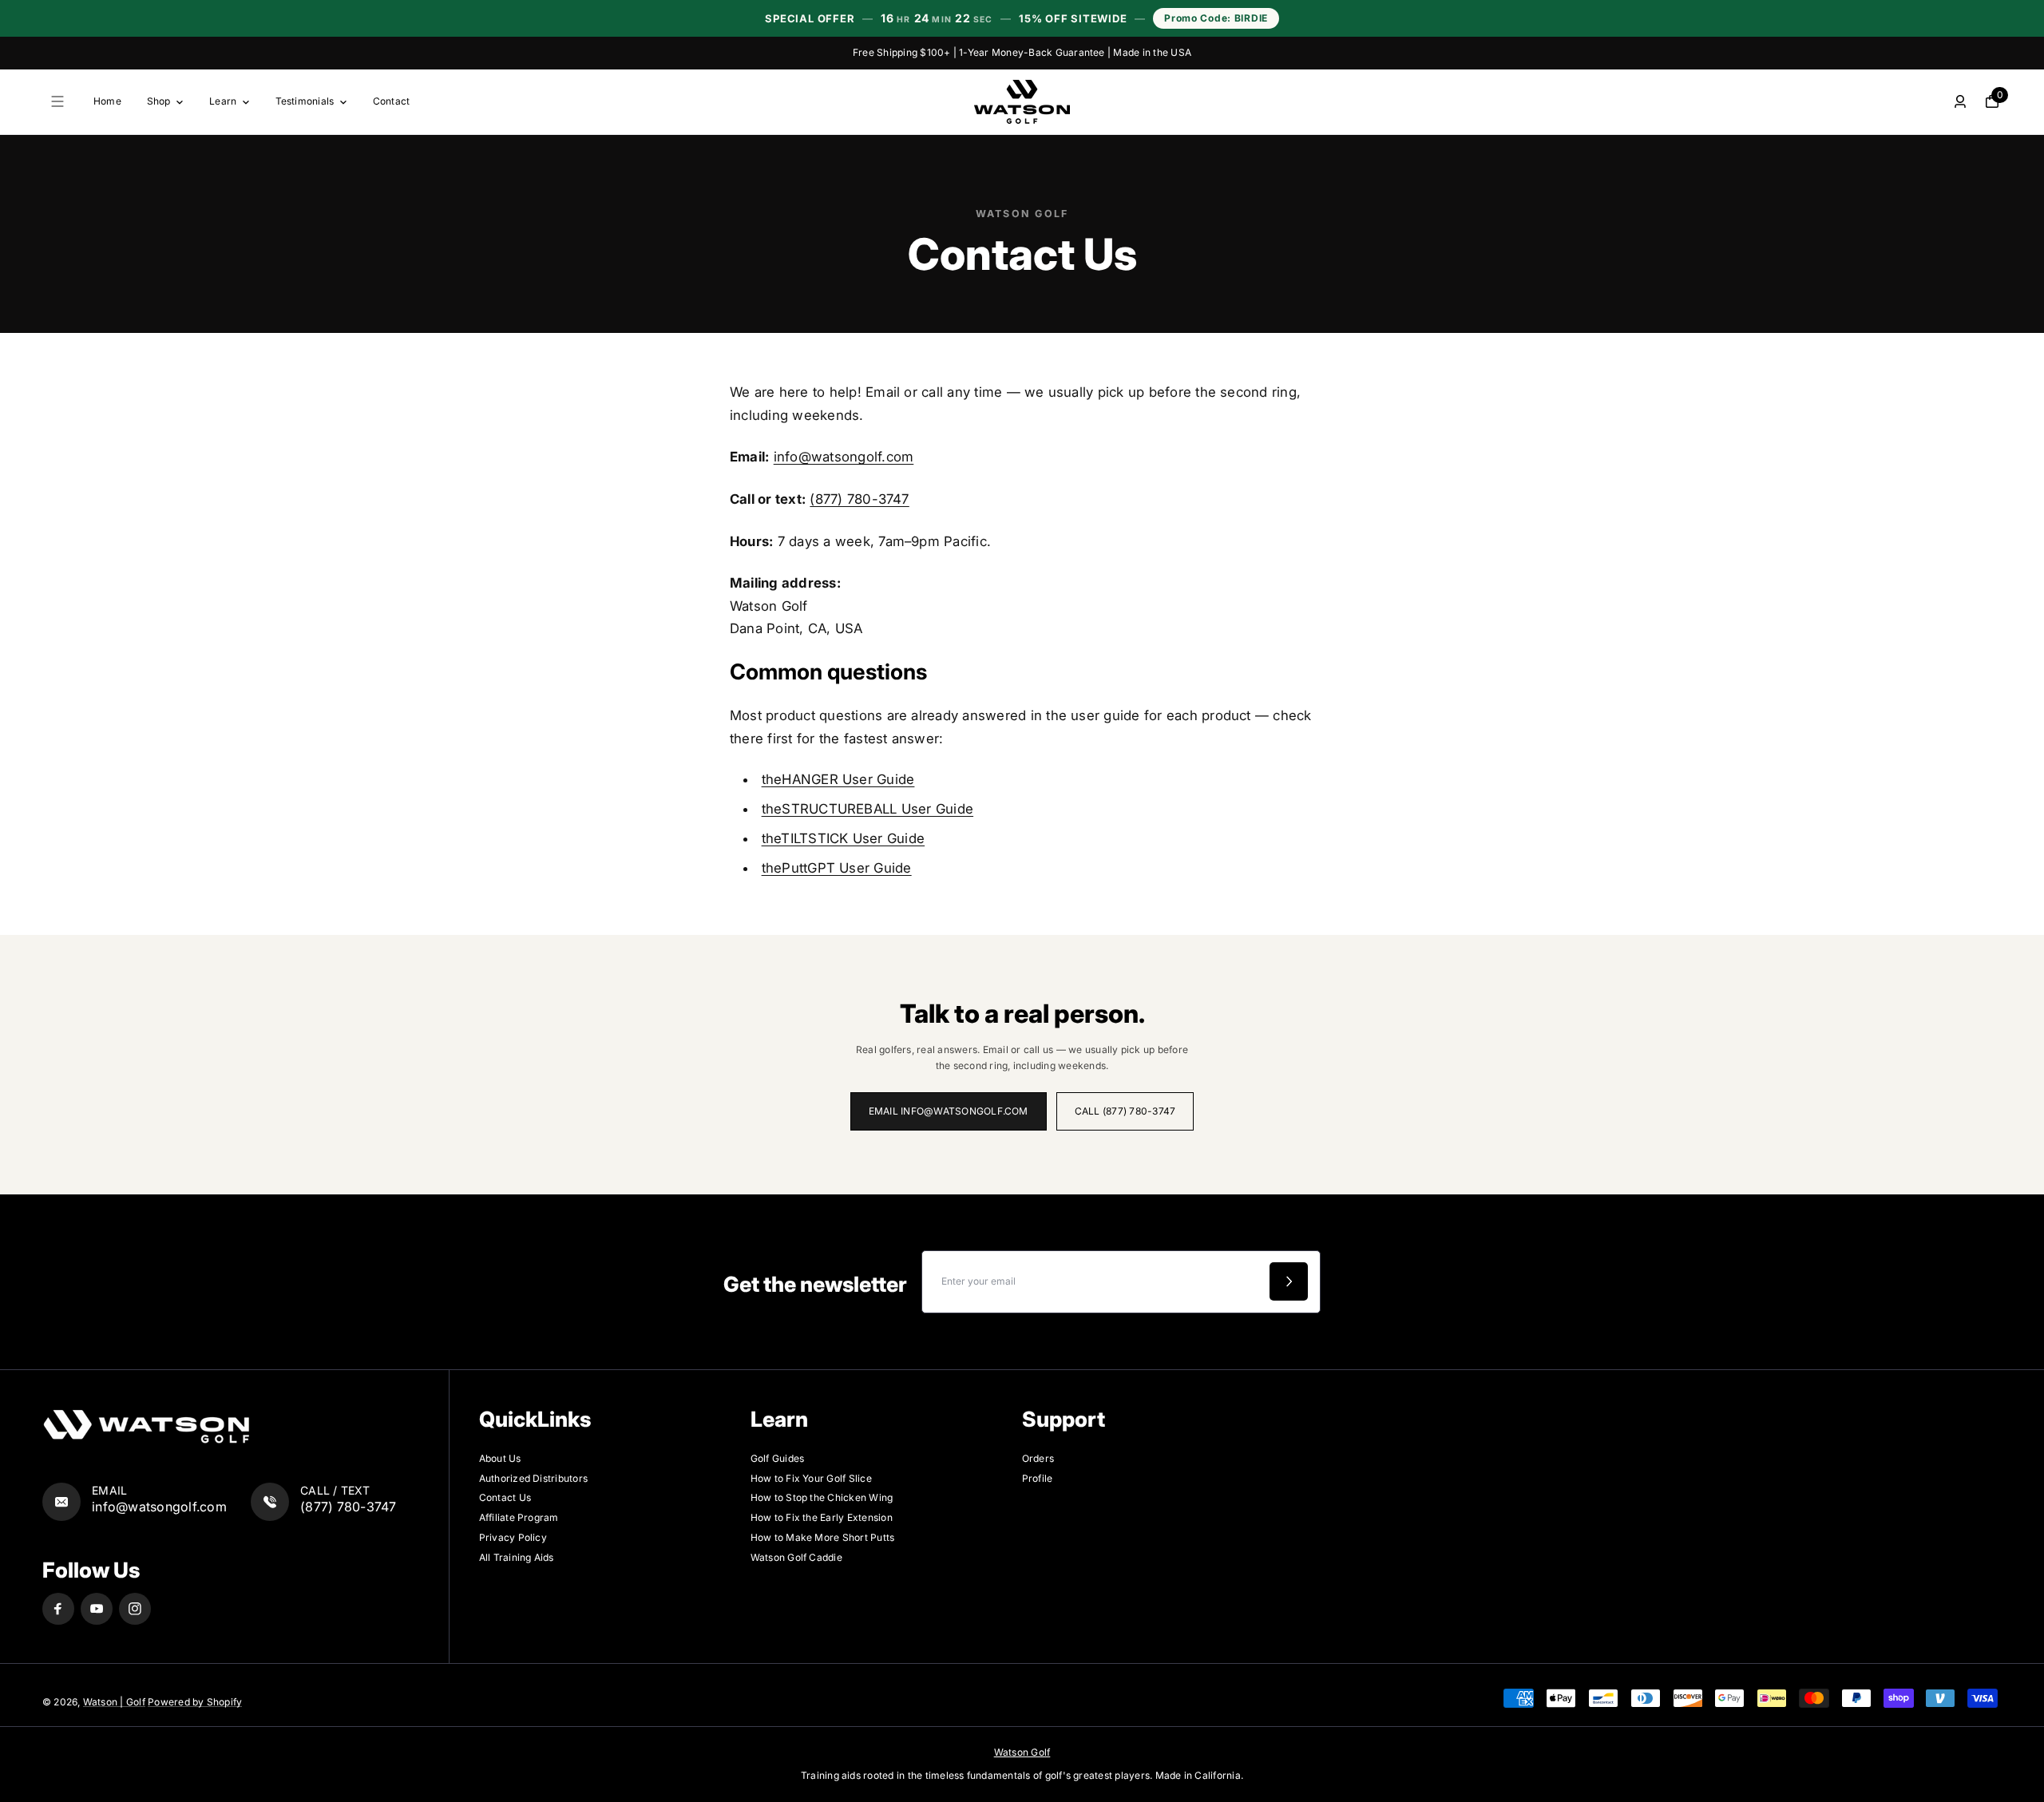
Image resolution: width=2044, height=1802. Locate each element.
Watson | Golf (114, 1702)
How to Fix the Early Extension (822, 1517)
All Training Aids (517, 1557)
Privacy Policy (513, 1537)
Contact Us (505, 1497)
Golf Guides (778, 1458)
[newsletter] (1289, 1281)
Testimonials (305, 101)
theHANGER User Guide (838, 779)
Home (107, 101)
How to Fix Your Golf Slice (811, 1478)
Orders (1038, 1458)
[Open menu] (57, 101)
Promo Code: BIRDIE (1216, 18)
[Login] (1960, 101)
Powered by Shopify (195, 1702)
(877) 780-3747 (859, 499)
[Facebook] (58, 1609)
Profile (1038, 1478)
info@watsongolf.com (844, 457)
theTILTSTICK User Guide (844, 838)
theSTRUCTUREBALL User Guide (868, 809)
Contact (392, 101)
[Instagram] (135, 1609)
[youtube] (97, 1609)
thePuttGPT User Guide (837, 868)
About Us (500, 1458)
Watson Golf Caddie (796, 1557)
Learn (223, 101)
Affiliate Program (519, 1517)
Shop (159, 101)
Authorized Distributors (534, 1478)
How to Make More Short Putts (823, 1537)
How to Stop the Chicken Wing (822, 1497)
